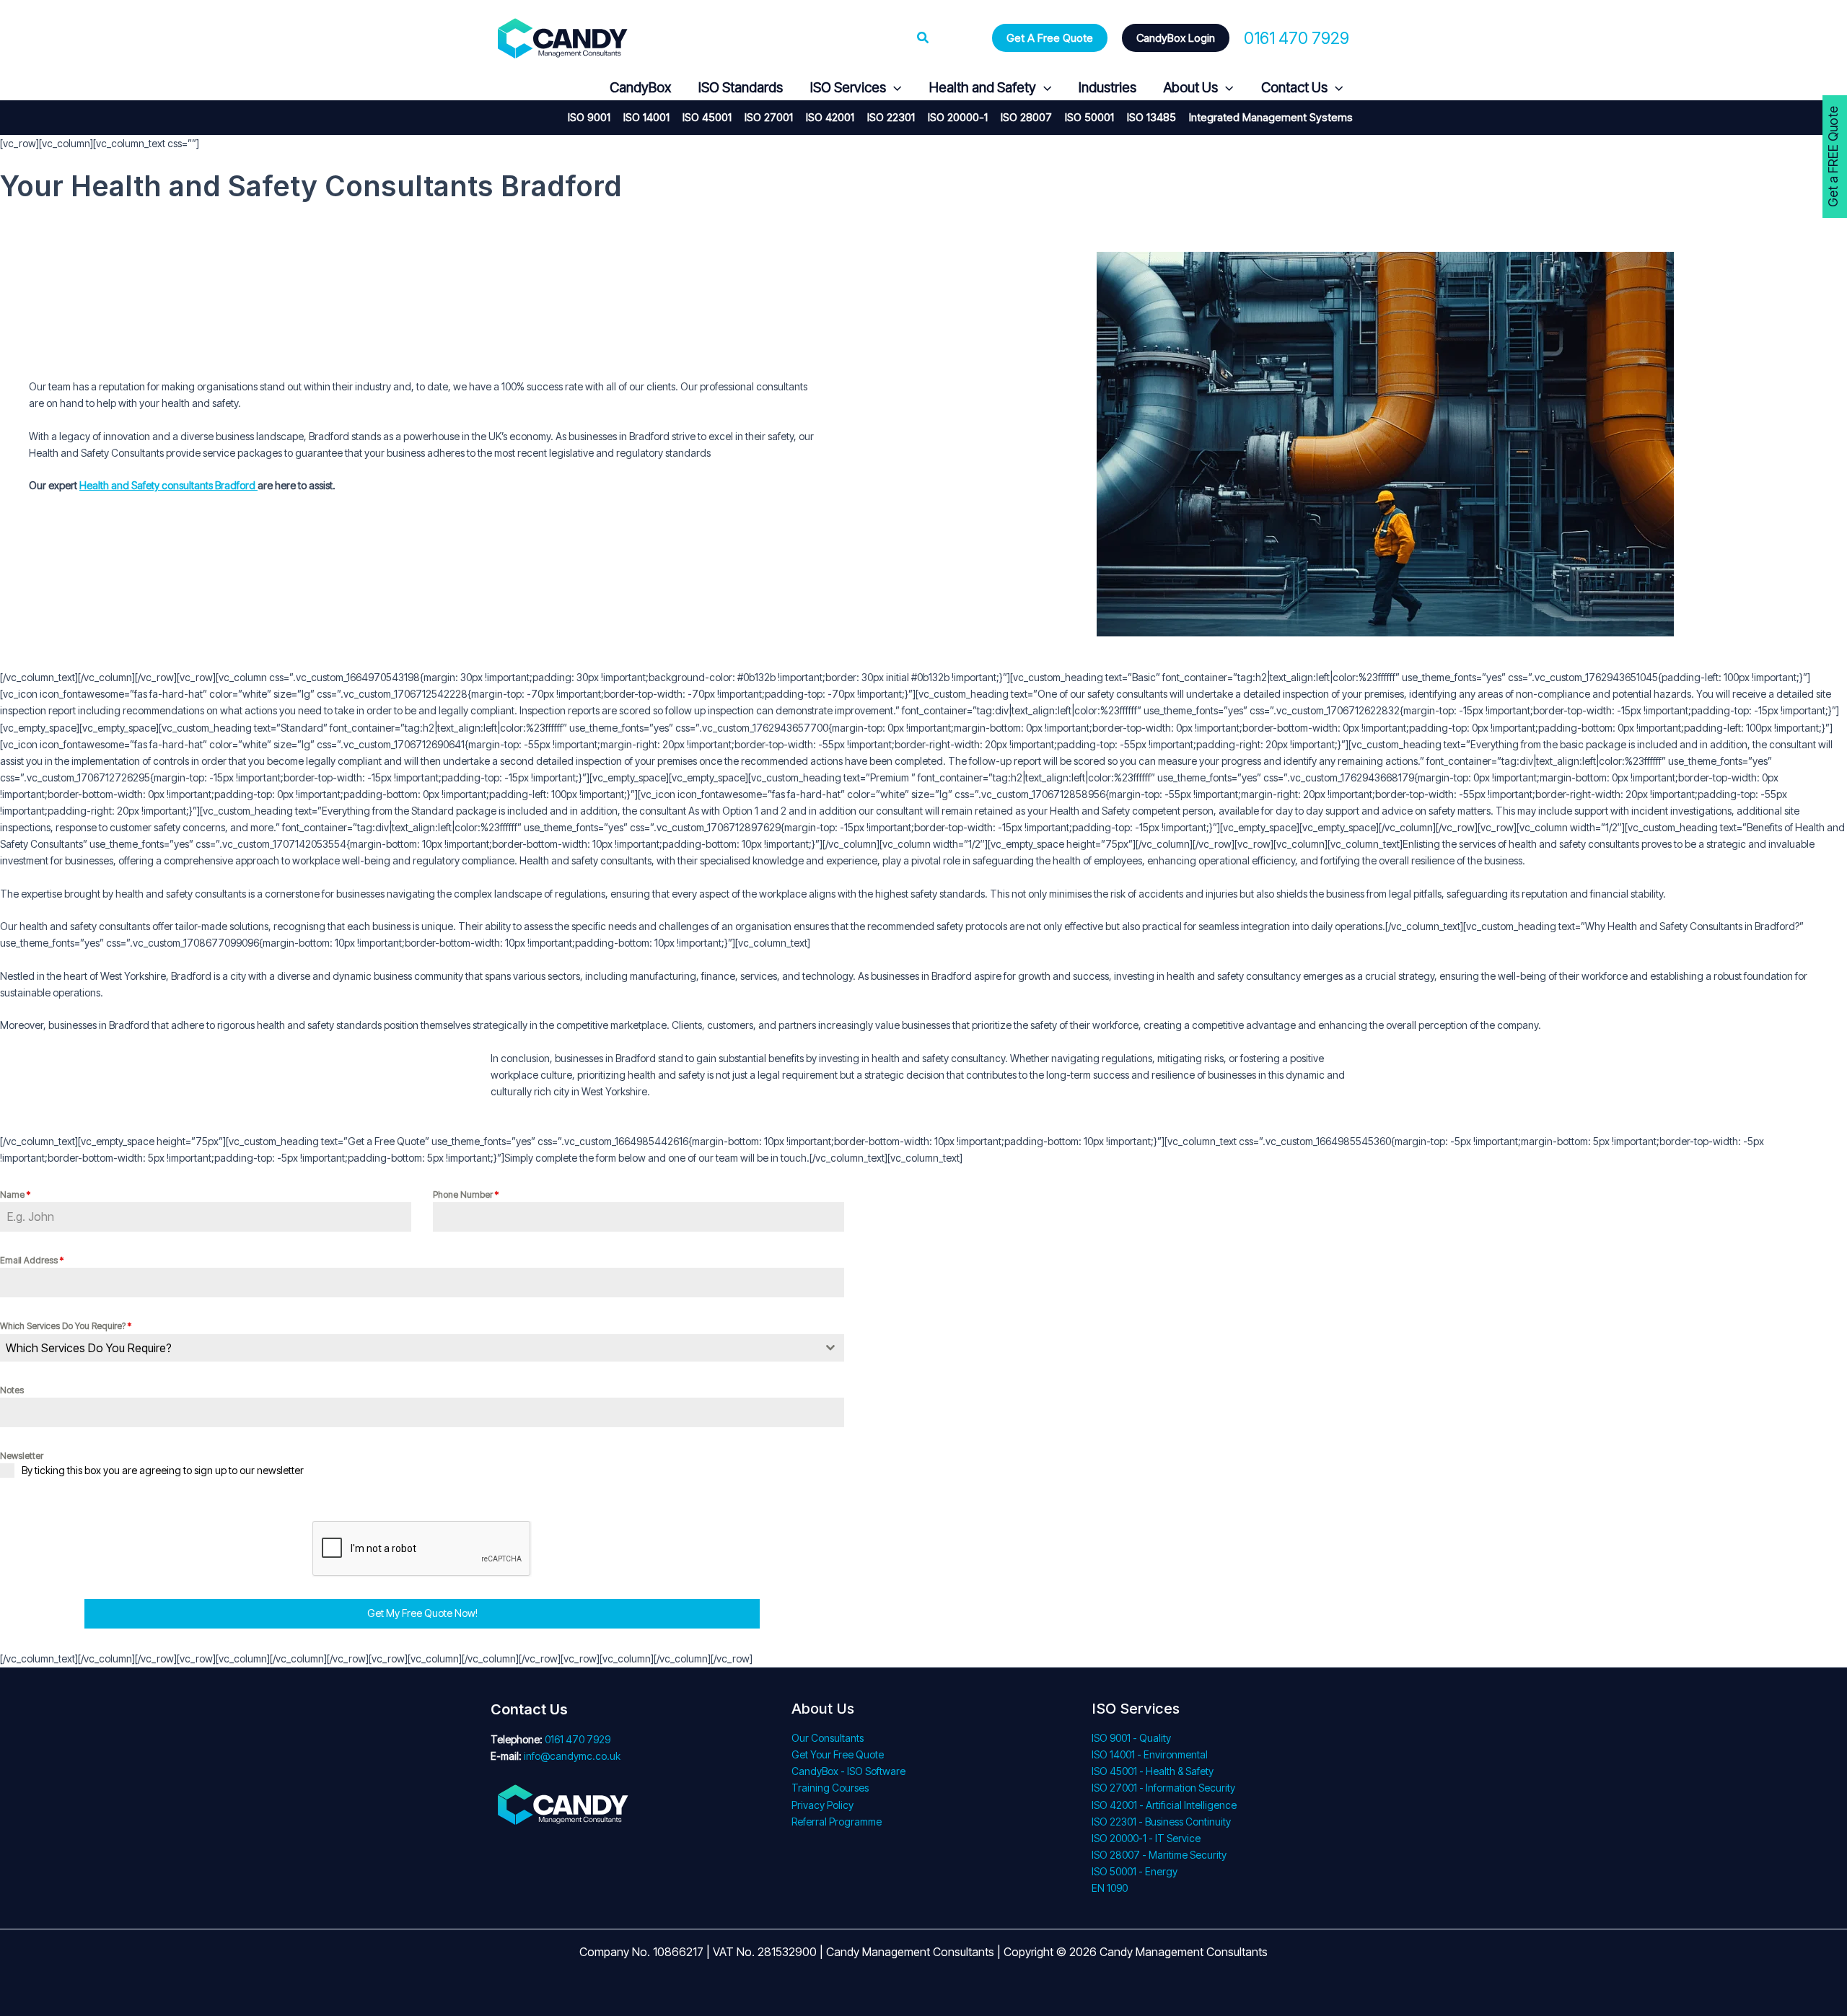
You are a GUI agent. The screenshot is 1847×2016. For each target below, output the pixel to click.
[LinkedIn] (569, 88)
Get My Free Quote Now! (422, 1613)
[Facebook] (500, 88)
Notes (12, 1390)
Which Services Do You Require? (66, 1326)
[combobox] (422, 1348)
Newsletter (22, 1456)
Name (15, 1195)
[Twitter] (534, 88)
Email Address (32, 1260)
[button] (923, 38)
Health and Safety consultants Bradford (168, 485)
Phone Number (466, 1195)
